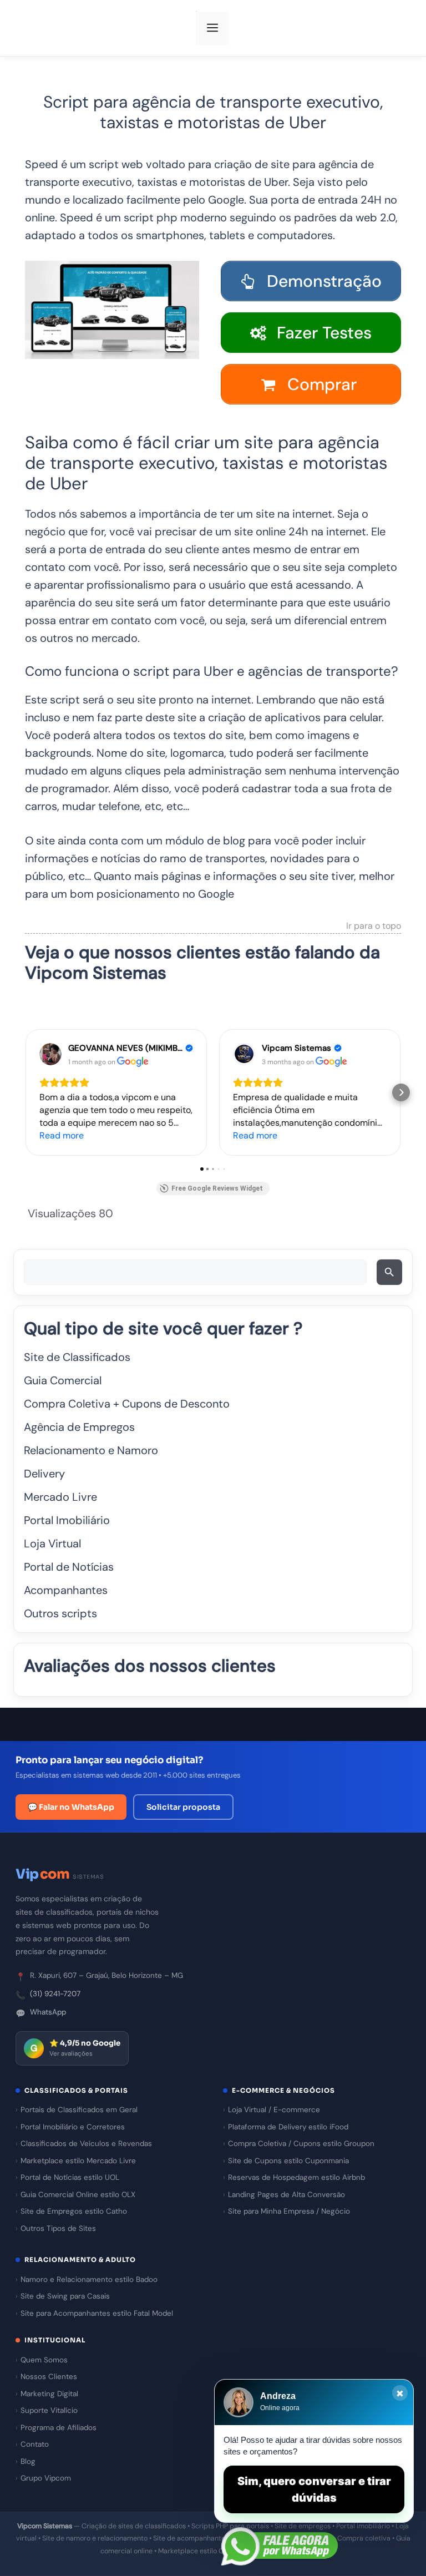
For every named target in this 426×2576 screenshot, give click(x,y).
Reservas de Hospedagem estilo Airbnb (296, 2177)
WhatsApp (48, 2012)
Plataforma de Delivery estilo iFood (288, 2127)
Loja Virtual (52, 1543)
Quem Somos (44, 2360)
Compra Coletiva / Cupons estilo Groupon (301, 2144)
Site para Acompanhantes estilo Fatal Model (97, 2313)
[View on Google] (50, 1054)
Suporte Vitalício (49, 2410)
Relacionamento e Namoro (91, 1450)
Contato (35, 2444)
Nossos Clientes (49, 2377)
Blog (28, 2461)
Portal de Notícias (69, 1567)
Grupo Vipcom (46, 2478)
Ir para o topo (374, 927)
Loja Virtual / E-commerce (274, 2110)
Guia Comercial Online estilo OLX (78, 2195)
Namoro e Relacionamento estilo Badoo (89, 2279)
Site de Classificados (77, 1357)
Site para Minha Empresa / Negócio (289, 2211)
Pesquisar (391, 1276)
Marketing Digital (49, 2394)
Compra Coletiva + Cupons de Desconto (127, 1404)
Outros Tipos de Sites (58, 2228)
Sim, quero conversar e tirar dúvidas (314, 2489)
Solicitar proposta (183, 1807)
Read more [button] (62, 1135)
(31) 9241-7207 (55, 1994)
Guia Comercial (63, 1380)
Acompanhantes (66, 1590)
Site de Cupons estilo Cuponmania (288, 2161)
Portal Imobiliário (67, 1520)
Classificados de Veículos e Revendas (86, 2144)
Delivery (44, 1474)
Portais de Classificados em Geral (79, 2110)
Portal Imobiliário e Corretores (73, 2127)
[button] (25, 1092)
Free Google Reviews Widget (217, 1188)
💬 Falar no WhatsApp (71, 1807)
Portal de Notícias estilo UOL (70, 2177)
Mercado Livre (60, 1497)
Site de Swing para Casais (65, 2296)
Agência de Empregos (79, 1427)
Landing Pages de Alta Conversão (286, 2195)
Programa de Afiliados (59, 2428)
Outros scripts (60, 1613)
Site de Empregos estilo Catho (74, 2211)
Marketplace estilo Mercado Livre (78, 2161)
